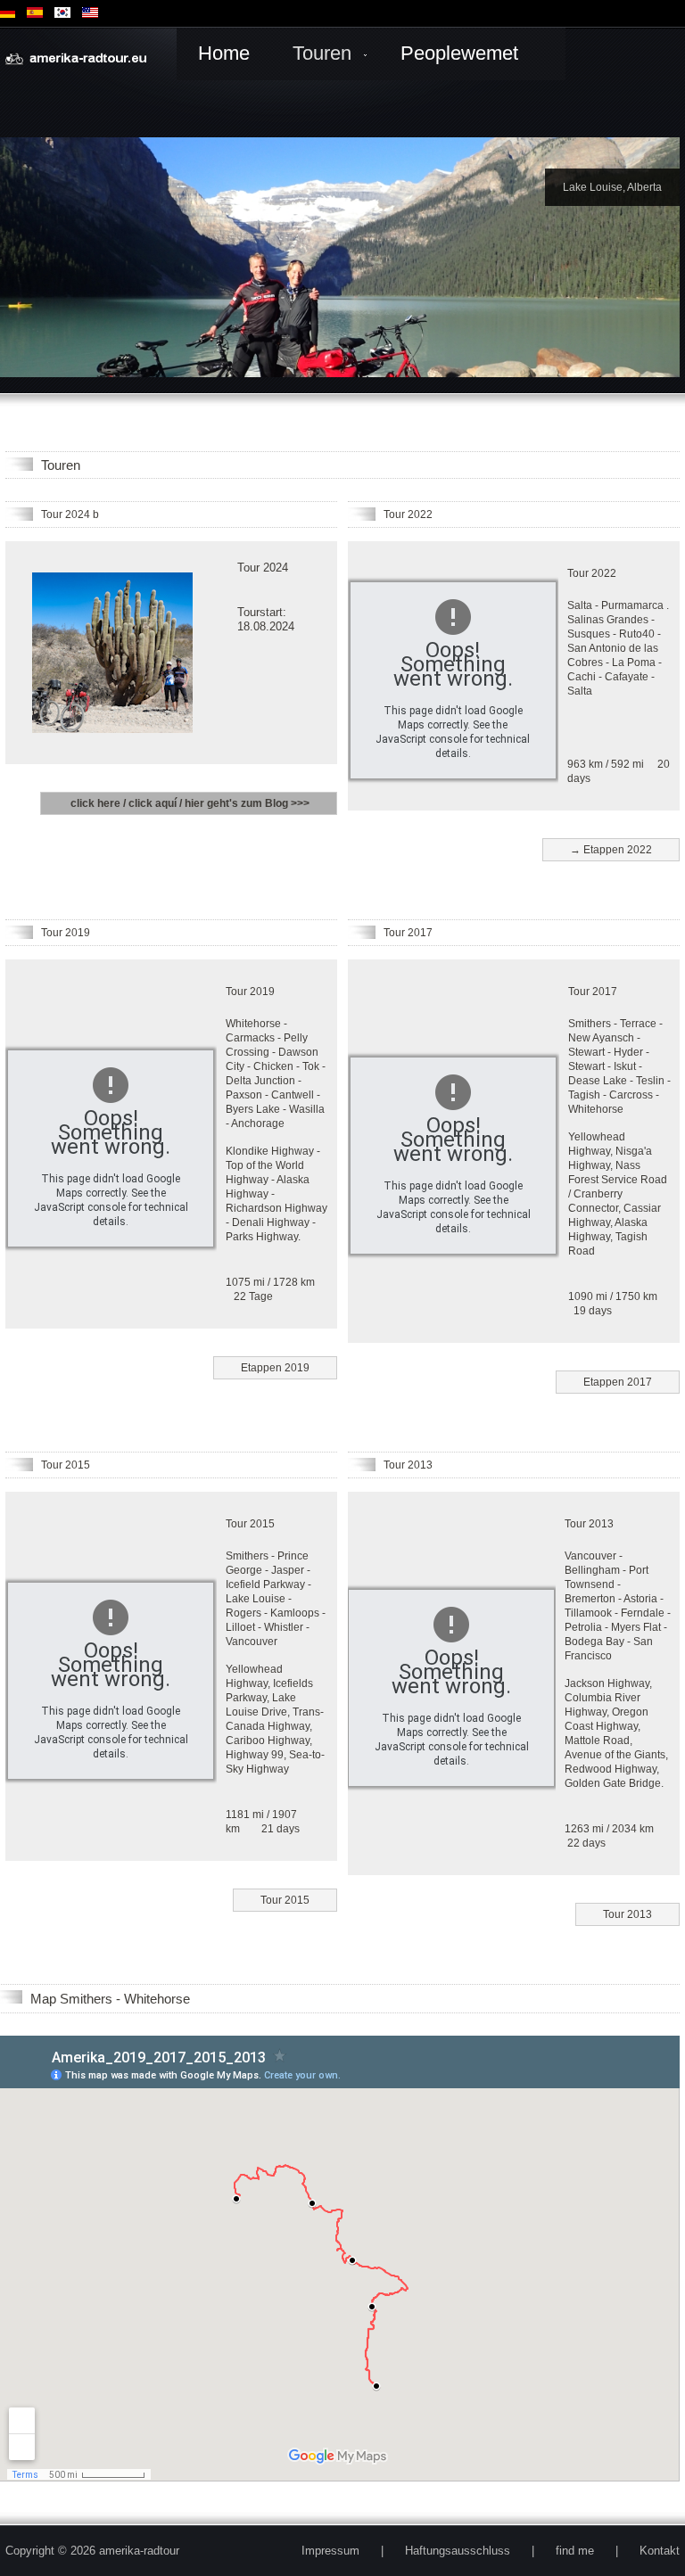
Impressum (330, 2551)
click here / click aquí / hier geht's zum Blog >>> (189, 803)
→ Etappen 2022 (611, 850)
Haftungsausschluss (458, 2551)
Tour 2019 (66, 933)
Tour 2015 (66, 1465)
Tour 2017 (408, 933)
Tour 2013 (408, 1465)
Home (224, 53)
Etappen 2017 (618, 1382)
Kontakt (660, 2551)
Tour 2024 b (70, 514)
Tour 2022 (408, 514)
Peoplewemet (459, 53)
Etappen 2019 (275, 1368)
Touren (322, 53)
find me (575, 2551)
